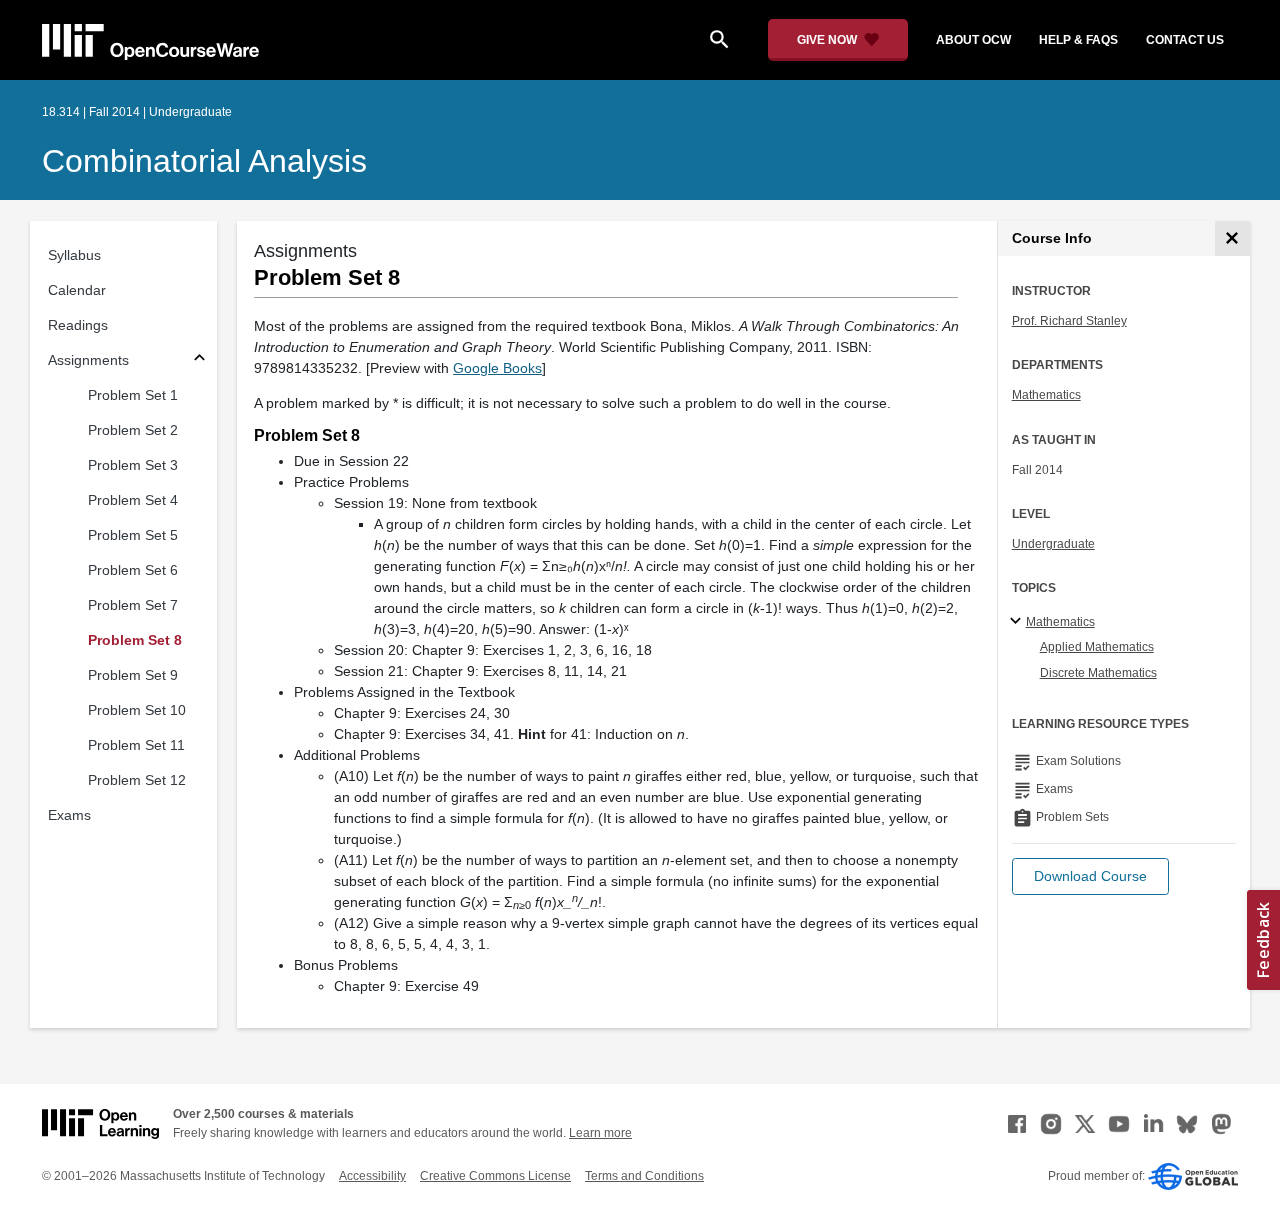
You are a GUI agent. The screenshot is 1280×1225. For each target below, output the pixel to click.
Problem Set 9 (133, 675)
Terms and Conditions (644, 1176)
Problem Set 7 (133, 605)
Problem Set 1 (133, 395)
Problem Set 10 (137, 710)
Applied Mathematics (1097, 647)
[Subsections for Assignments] (199, 360)
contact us (1185, 40)
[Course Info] (1232, 238)
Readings (78, 325)
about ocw (973, 40)
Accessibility (372, 1176)
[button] (1090, 876)
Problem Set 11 (136, 745)
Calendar (77, 290)
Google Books (497, 368)
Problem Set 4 (133, 500)
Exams (69, 815)
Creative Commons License (495, 1176)
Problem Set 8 (135, 640)
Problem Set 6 (133, 570)
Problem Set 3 (133, 465)
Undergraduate (1053, 544)
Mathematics (1046, 395)
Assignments (88, 360)
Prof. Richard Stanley (1069, 321)
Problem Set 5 (133, 535)
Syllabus (74, 255)
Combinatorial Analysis (204, 161)
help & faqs (1078, 40)
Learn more (600, 1133)
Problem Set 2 (133, 430)
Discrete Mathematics (1098, 673)
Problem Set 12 (137, 780)
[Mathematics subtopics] (1018, 622)
